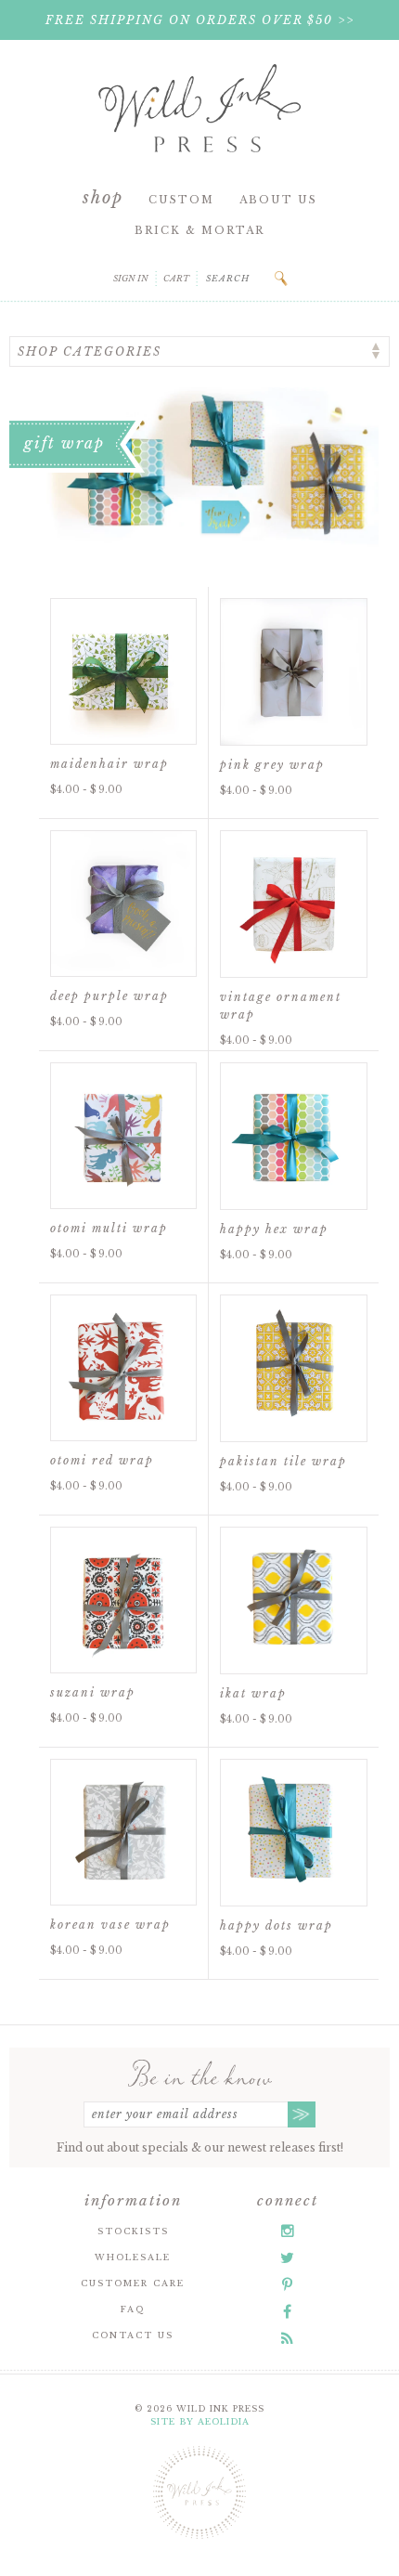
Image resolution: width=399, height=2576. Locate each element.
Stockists (133, 2231)
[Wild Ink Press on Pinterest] (287, 2284)
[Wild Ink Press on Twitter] (287, 2257)
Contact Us (133, 2335)
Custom (181, 200)
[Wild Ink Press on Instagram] (288, 2231)
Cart (176, 278)
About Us (278, 200)
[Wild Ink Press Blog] (287, 2338)
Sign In (131, 278)
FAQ (133, 2309)
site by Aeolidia (200, 2421)
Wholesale (133, 2257)
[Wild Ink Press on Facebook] (287, 2311)
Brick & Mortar (199, 230)
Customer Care (133, 2283)
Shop (103, 198)
